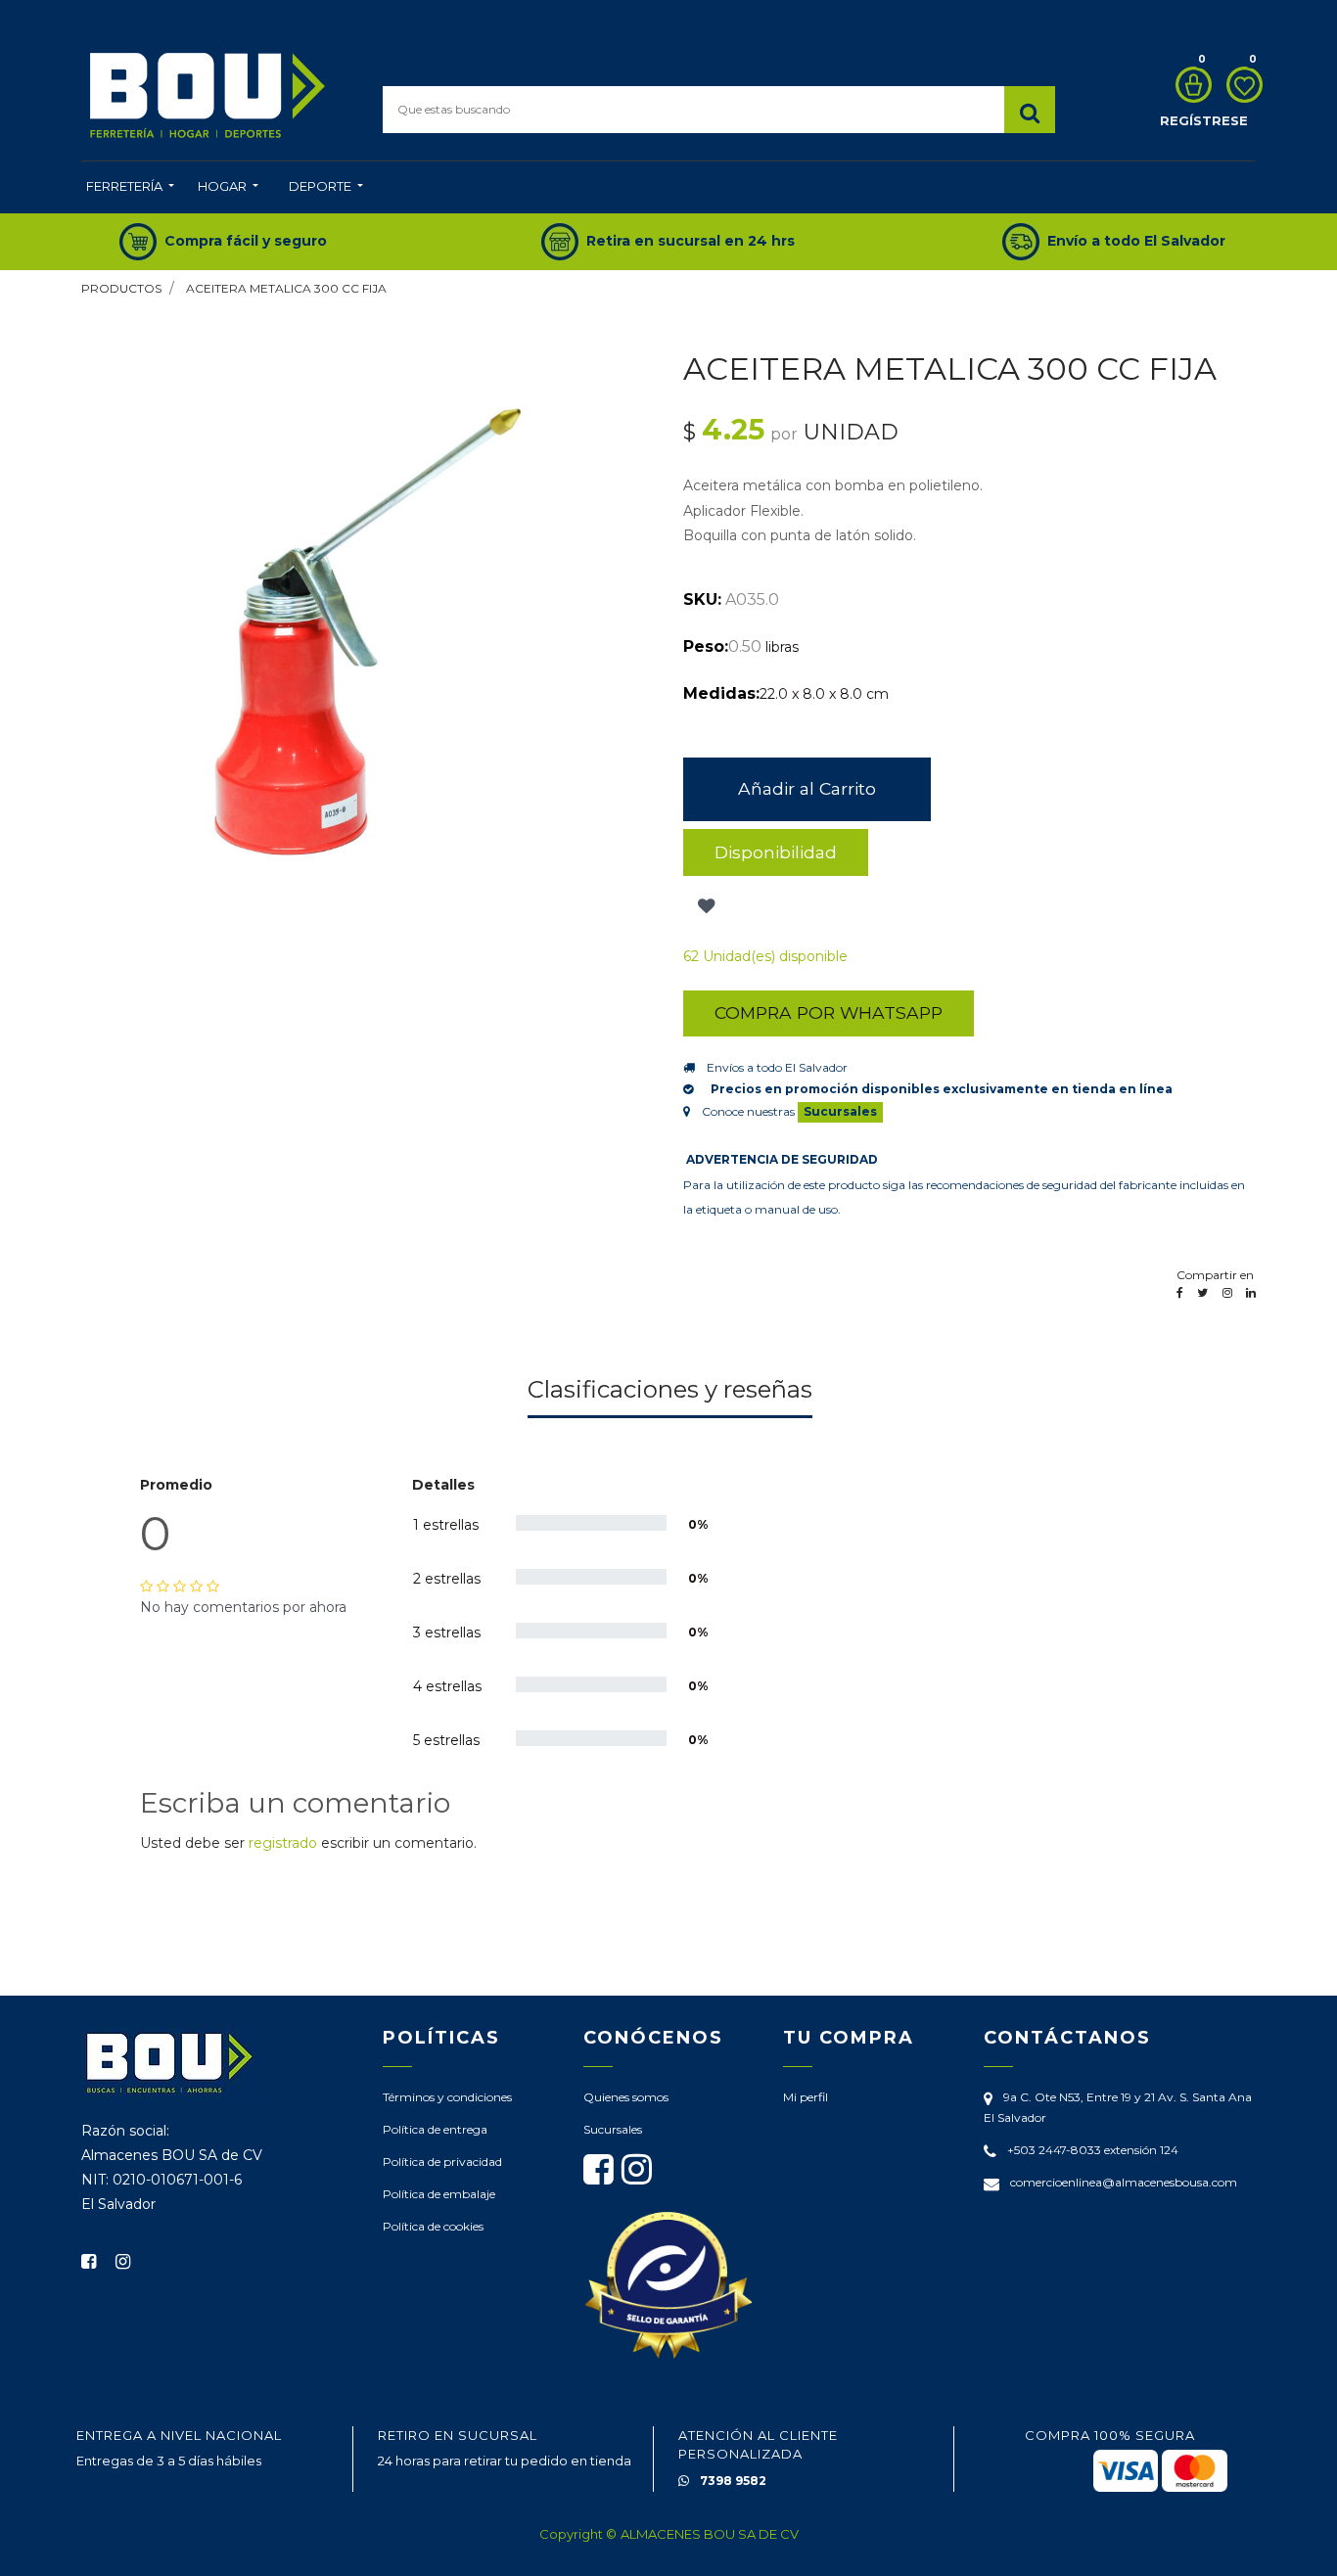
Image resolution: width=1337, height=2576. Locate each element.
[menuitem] (130, 188)
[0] (1189, 85)
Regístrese (1204, 120)
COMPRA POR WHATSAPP (829, 1012)
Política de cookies (433, 2226)
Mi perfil (806, 2097)
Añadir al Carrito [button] (807, 788)
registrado (283, 1843)
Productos (121, 288)
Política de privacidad (442, 2162)
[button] (704, 907)
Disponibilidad (776, 852)
